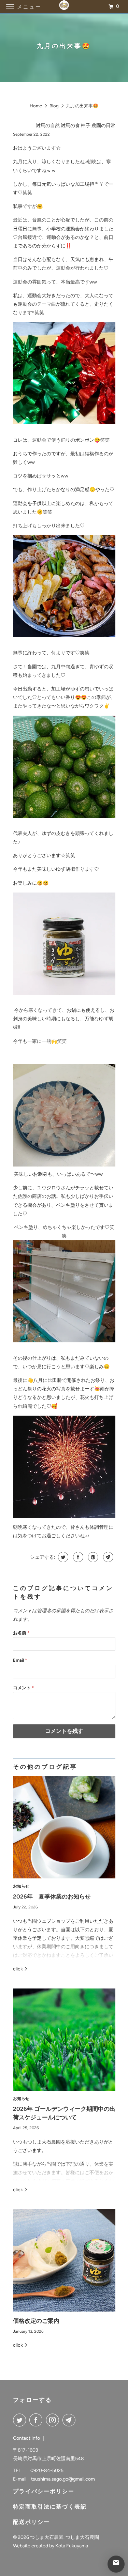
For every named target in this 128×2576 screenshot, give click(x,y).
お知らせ (21, 1886)
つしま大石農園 (47, 2537)
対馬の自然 (48, 126)
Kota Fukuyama (72, 2546)
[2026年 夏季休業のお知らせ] (64, 1827)
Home (36, 106)
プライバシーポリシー (44, 2491)
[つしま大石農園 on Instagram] (54, 2420)
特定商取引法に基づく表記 (50, 2507)
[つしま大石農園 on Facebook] (37, 2420)
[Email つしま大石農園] (70, 2420)
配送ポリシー (31, 2522)
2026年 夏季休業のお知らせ (52, 1896)
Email (20, 1660)
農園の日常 (103, 126)
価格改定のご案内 (36, 2321)
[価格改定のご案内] (64, 2260)
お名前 (21, 1633)
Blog (54, 106)
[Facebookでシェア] (77, 1557)
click (18, 1969)
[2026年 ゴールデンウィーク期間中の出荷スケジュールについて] (64, 2040)
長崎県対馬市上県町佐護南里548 (48, 2459)
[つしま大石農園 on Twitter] (21, 2420)
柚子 (86, 126)
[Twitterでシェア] (62, 1557)
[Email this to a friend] (107, 1557)
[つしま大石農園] (64, 7)
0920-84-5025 (47, 2471)
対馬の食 (70, 126)
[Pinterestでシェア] (92, 1557)
